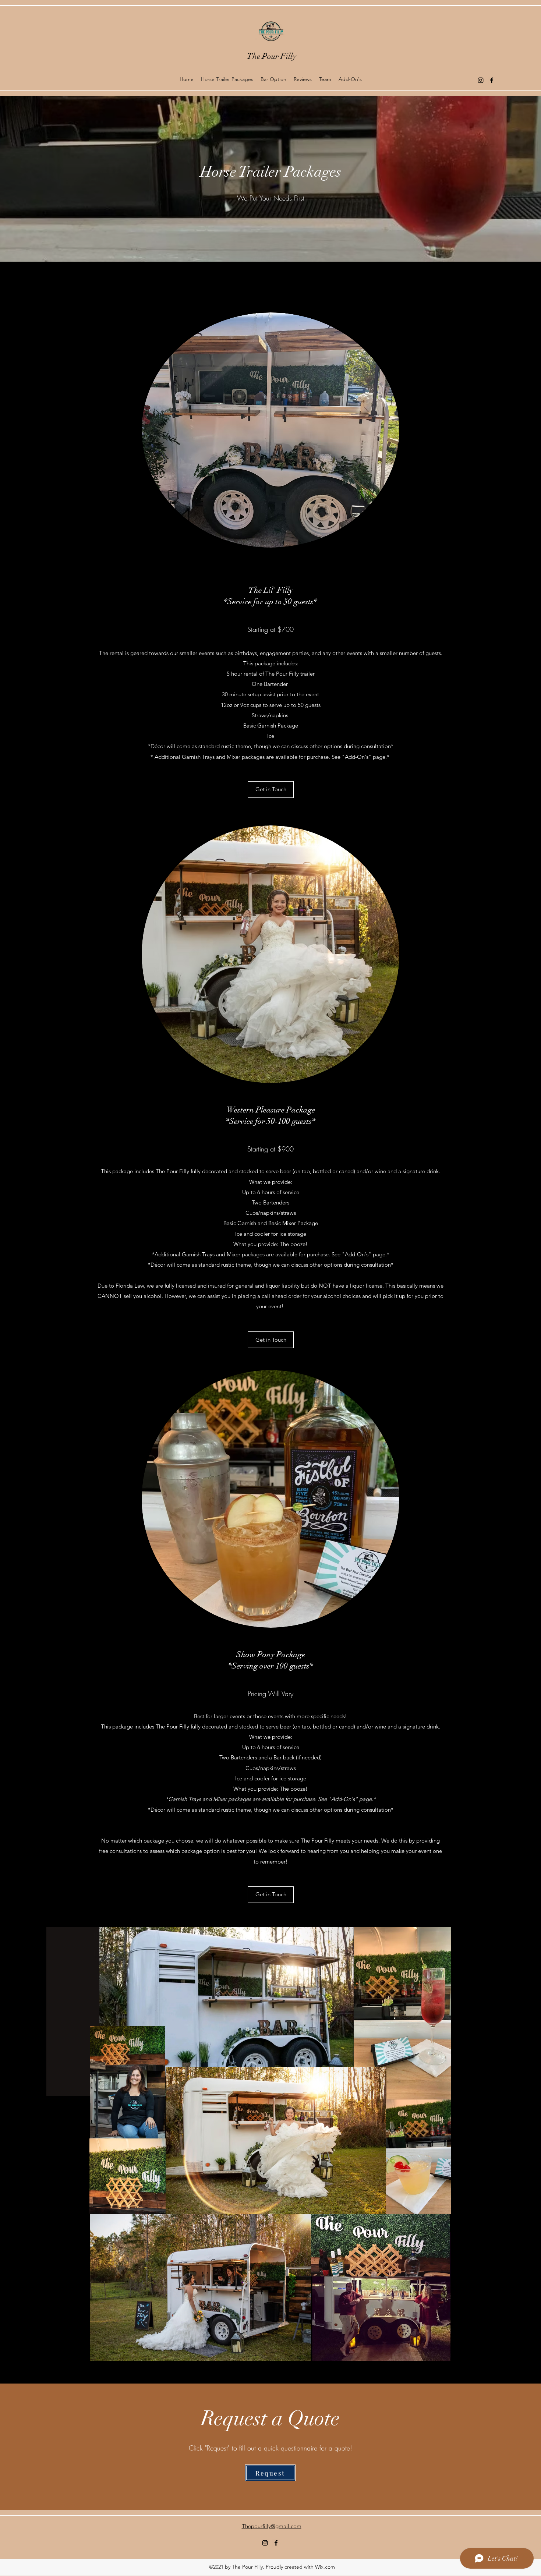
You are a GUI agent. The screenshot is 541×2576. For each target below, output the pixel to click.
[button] (271, 1340)
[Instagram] (481, 80)
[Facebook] (492, 80)
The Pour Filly (272, 56)
